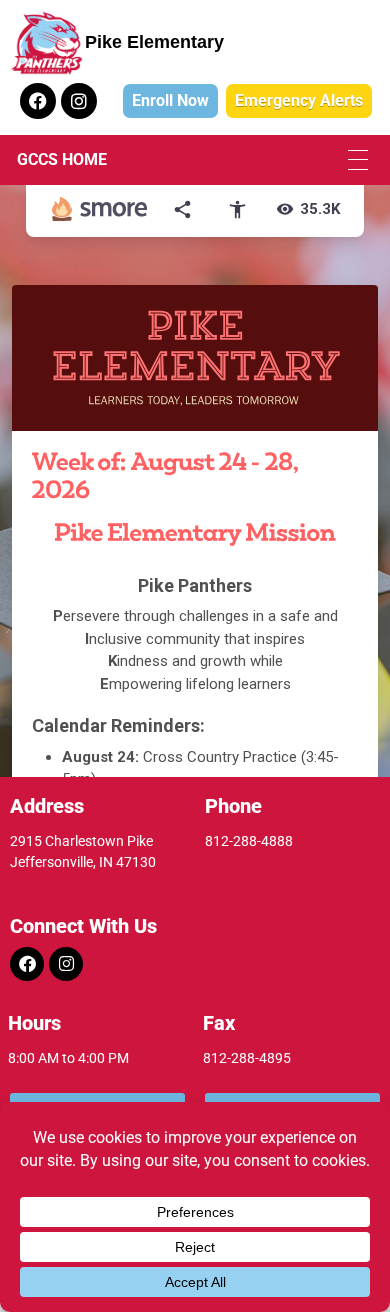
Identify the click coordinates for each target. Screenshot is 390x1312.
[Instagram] (79, 101)
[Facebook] (38, 101)
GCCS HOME (62, 159)
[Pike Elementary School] (47, 43)
